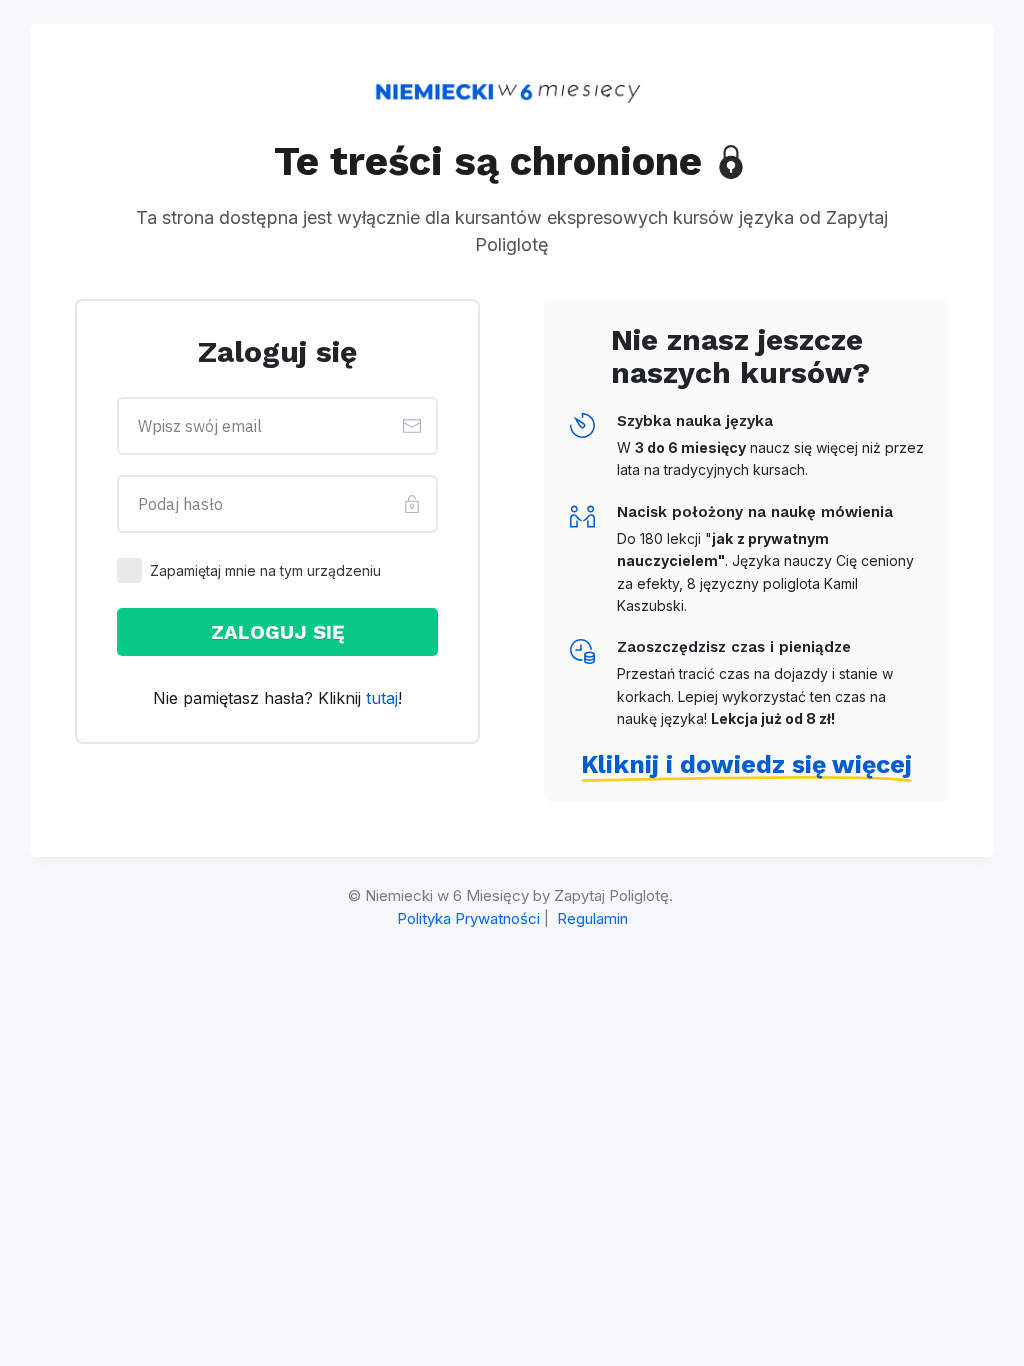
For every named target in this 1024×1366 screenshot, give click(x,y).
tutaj (382, 698)
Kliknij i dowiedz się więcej (746, 764)
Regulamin (592, 918)
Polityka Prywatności (468, 918)
